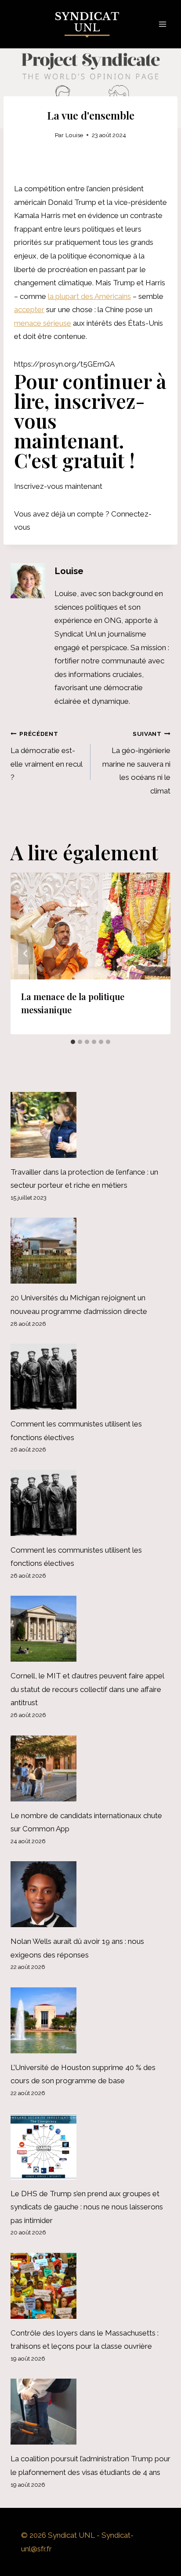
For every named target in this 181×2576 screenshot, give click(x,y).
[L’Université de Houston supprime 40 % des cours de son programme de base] (90, 2020)
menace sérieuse (43, 323)
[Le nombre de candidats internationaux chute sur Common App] (90, 1768)
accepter (29, 309)
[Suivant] (156, 954)
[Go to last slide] (25, 954)
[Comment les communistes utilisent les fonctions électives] (90, 1377)
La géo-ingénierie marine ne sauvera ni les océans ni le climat (136, 763)
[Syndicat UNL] (91, 24)
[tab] (73, 1042)
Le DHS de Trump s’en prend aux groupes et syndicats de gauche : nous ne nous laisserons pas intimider (87, 2207)
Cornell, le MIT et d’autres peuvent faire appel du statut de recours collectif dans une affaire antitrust (87, 1689)
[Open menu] (162, 24)
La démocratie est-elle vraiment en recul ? (46, 756)
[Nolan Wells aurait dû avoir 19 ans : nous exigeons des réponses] (90, 1894)
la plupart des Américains (89, 296)
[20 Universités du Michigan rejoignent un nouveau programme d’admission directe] (90, 1251)
